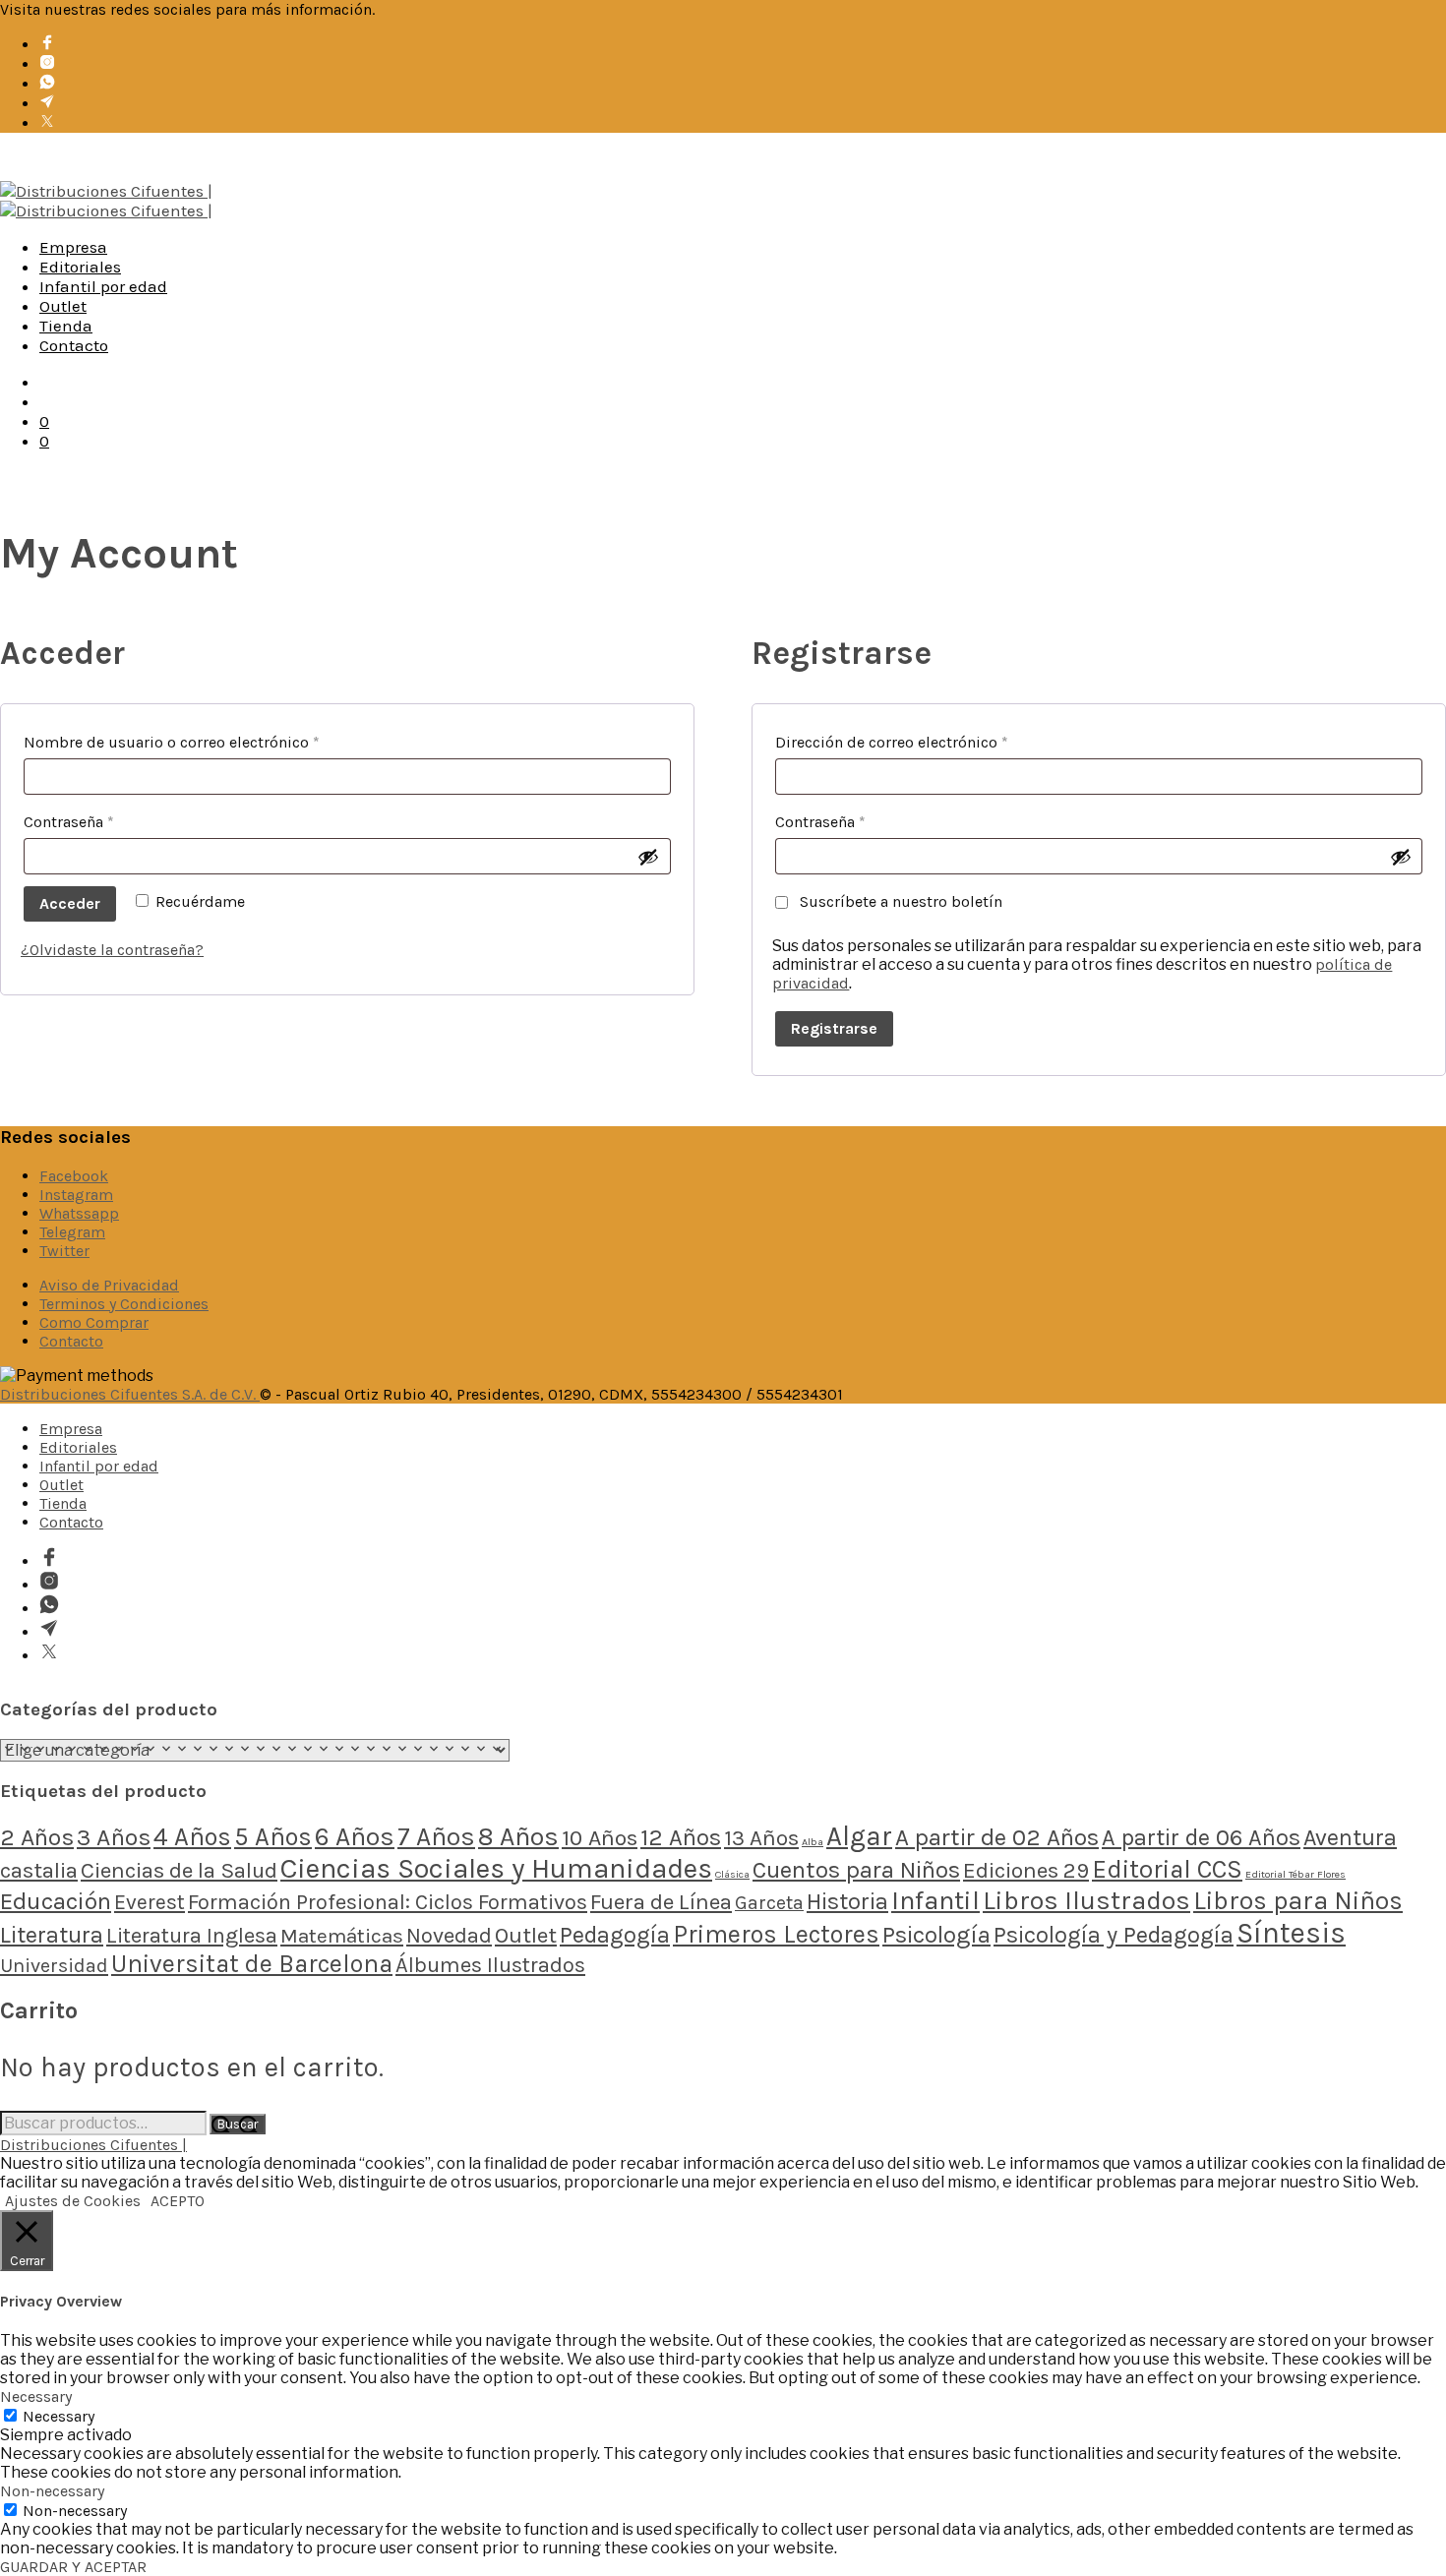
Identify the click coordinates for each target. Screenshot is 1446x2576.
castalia (39, 1870)
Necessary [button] (36, 2396)
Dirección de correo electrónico (932, 742)
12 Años (681, 1837)
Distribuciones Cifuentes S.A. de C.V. (130, 1394)
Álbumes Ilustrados (490, 1965)
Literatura (52, 1935)
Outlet (63, 306)
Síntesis (1291, 1933)
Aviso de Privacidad (109, 1285)
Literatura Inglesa (192, 1936)
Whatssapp (79, 1213)
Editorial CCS (1167, 1869)
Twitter (64, 1251)
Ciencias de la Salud (179, 1870)
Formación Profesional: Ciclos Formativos (388, 1902)
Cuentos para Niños (856, 1870)
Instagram (76, 1195)
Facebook (74, 1176)
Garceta (769, 1903)
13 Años (761, 1838)
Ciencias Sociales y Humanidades (496, 1868)
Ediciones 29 (1026, 1870)
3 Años (114, 1837)
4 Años (192, 1836)
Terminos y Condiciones (124, 1304)
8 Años (518, 1837)
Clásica (732, 1874)
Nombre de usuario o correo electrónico (212, 742)
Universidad (54, 1966)
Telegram (72, 1232)
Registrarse (834, 1028)
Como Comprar (94, 1322)
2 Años (37, 1837)
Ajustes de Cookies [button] (73, 2201)
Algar (859, 1836)
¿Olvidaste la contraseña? (112, 950)
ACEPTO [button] (178, 2201)
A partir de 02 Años (997, 1837)
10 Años (600, 1838)
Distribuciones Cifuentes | (93, 2145)
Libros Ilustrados (1086, 1901)
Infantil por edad (103, 286)
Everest (150, 1902)
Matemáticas (342, 1936)
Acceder (70, 903)
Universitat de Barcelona (252, 1964)
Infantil (935, 1900)
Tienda (66, 326)
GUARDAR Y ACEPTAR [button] (73, 2567)
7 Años (436, 1837)
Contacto (74, 345)
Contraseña (109, 821)
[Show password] (648, 857)
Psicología (936, 1935)
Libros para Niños (1298, 1901)
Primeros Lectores (776, 1934)
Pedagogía (615, 1935)
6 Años (355, 1837)
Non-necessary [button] (52, 2491)
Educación (56, 1901)
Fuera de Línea (661, 1902)
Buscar (238, 2124)
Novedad (449, 1936)
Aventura (1350, 1837)
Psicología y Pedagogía (1114, 1935)
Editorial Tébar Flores (1295, 1874)
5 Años (273, 1836)
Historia (847, 1901)
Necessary (59, 2416)
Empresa (73, 247)
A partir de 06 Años (1201, 1837)
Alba (813, 1842)
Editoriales (80, 267)
